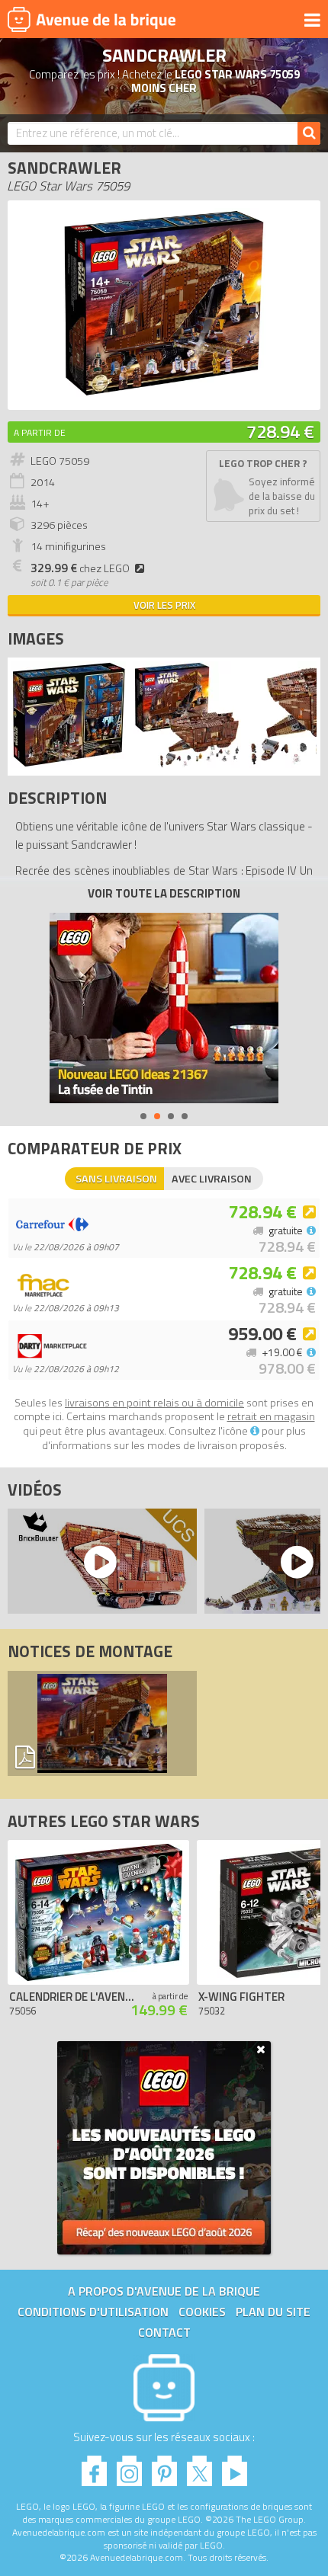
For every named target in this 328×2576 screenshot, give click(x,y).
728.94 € (280, 431)
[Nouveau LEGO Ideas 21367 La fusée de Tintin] (164, 1008)
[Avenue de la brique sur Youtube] (235, 2467)
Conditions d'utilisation (93, 2312)
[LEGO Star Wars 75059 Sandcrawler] (69, 764)
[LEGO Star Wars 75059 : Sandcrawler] (164, 394)
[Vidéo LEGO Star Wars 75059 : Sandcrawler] (98, 1561)
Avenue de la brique (92, 19)
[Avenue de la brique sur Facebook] (94, 2467)
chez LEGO (80, 568)
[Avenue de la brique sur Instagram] (129, 2467)
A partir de (40, 432)
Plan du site (273, 2312)
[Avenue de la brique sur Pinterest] (164, 2467)
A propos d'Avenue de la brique (164, 2291)
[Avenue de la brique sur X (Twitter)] (199, 2467)
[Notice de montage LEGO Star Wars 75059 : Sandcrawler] (102, 1723)
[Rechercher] (309, 133)
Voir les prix (164, 605)
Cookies (202, 2312)
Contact (164, 2332)
